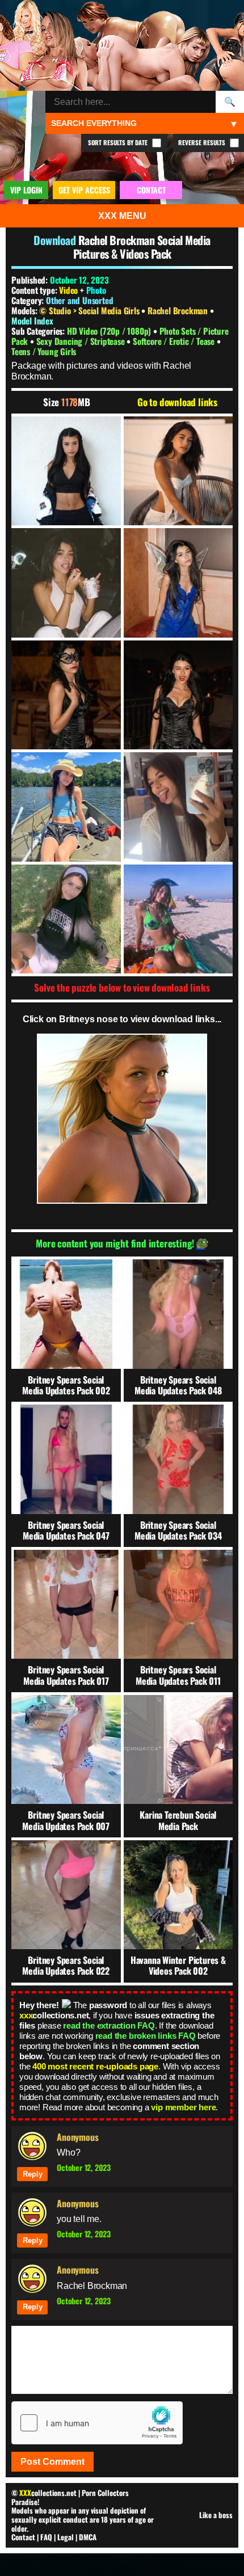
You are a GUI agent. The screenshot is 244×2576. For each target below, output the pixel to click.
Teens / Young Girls (44, 351)
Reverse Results (203, 142)
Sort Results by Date (119, 142)
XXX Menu (122, 216)
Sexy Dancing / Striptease (82, 341)
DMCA (88, 2537)
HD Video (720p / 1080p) (110, 331)
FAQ (46, 2537)
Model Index (32, 321)
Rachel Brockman (179, 310)
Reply (33, 2174)
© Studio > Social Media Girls (90, 310)
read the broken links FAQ (146, 2036)
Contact (23, 2537)
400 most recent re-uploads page (95, 2066)
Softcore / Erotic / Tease (175, 341)
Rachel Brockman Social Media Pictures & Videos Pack (142, 247)
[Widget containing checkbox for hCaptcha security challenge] (97, 2423)
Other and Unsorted (79, 300)
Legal (66, 2537)
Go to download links (177, 402)
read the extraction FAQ (109, 2025)
